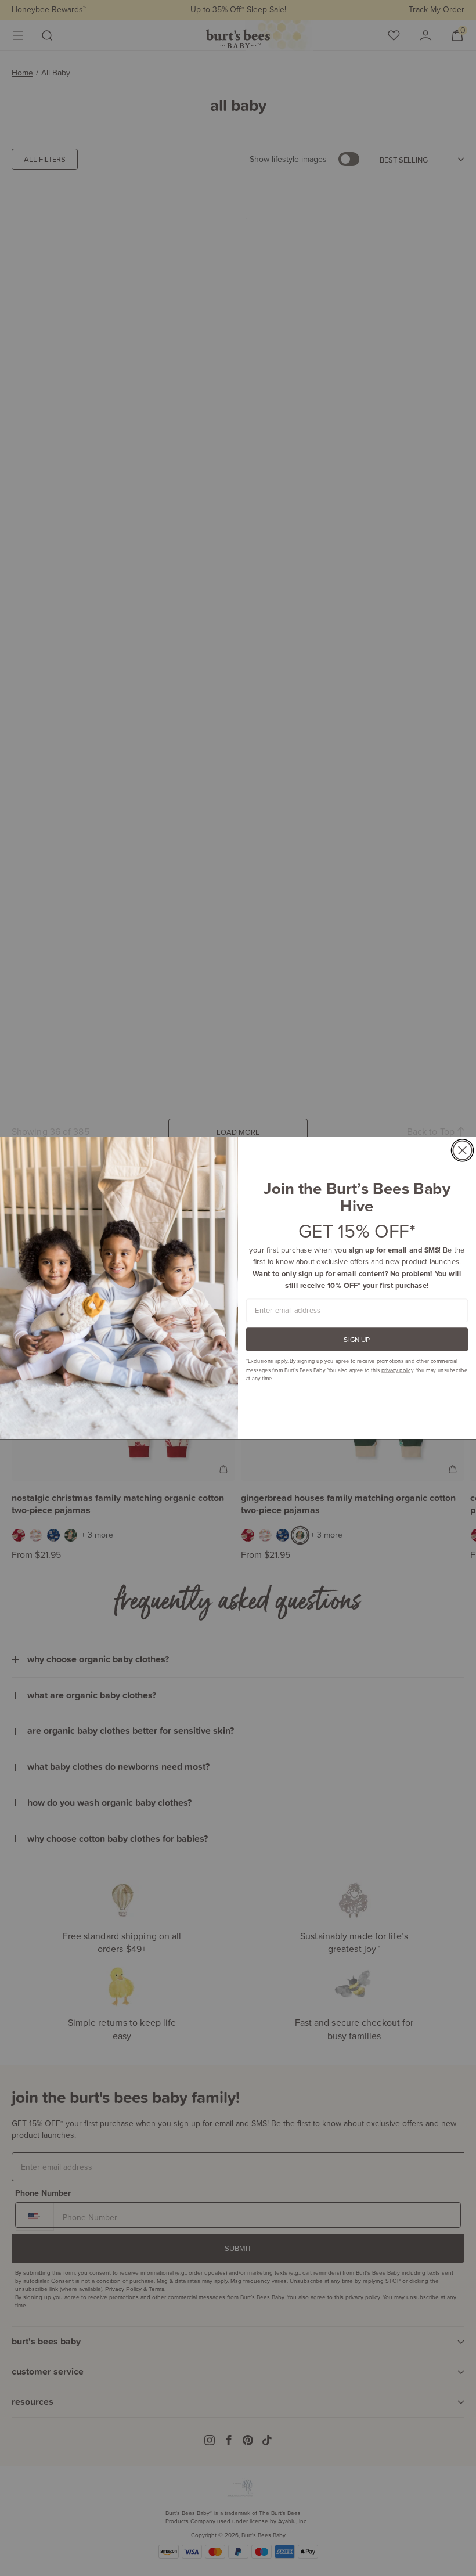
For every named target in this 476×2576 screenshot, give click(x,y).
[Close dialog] (462, 1150)
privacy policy (397, 1370)
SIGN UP (357, 1339)
